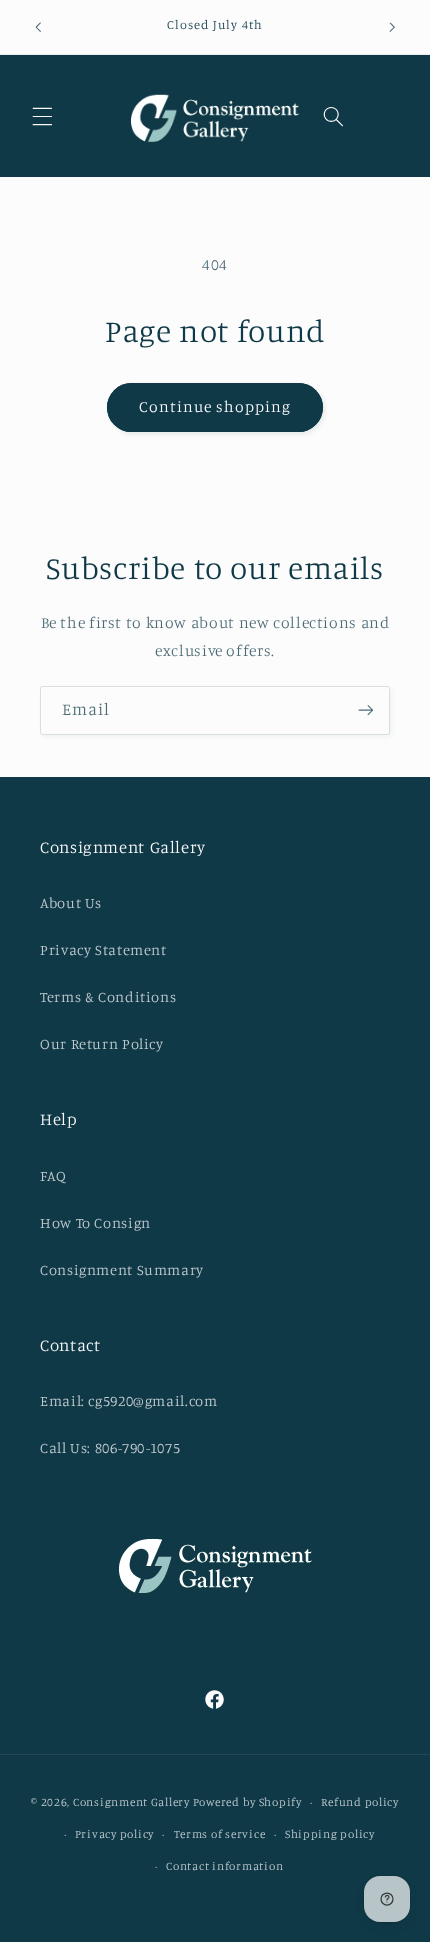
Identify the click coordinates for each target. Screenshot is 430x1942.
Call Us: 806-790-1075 (110, 1447)
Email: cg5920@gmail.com (129, 1400)
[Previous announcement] (38, 27)
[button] (42, 116)
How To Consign (95, 1222)
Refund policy (360, 1802)
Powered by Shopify (247, 1802)
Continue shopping (215, 406)
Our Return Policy (102, 1043)
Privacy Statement (103, 949)
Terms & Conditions (108, 996)
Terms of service (220, 1834)
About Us (71, 902)
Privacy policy (114, 1834)
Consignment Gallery (131, 1802)
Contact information (224, 1866)
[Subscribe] (366, 710)
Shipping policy (330, 1834)
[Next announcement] (392, 27)
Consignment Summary (122, 1269)
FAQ (53, 1175)
